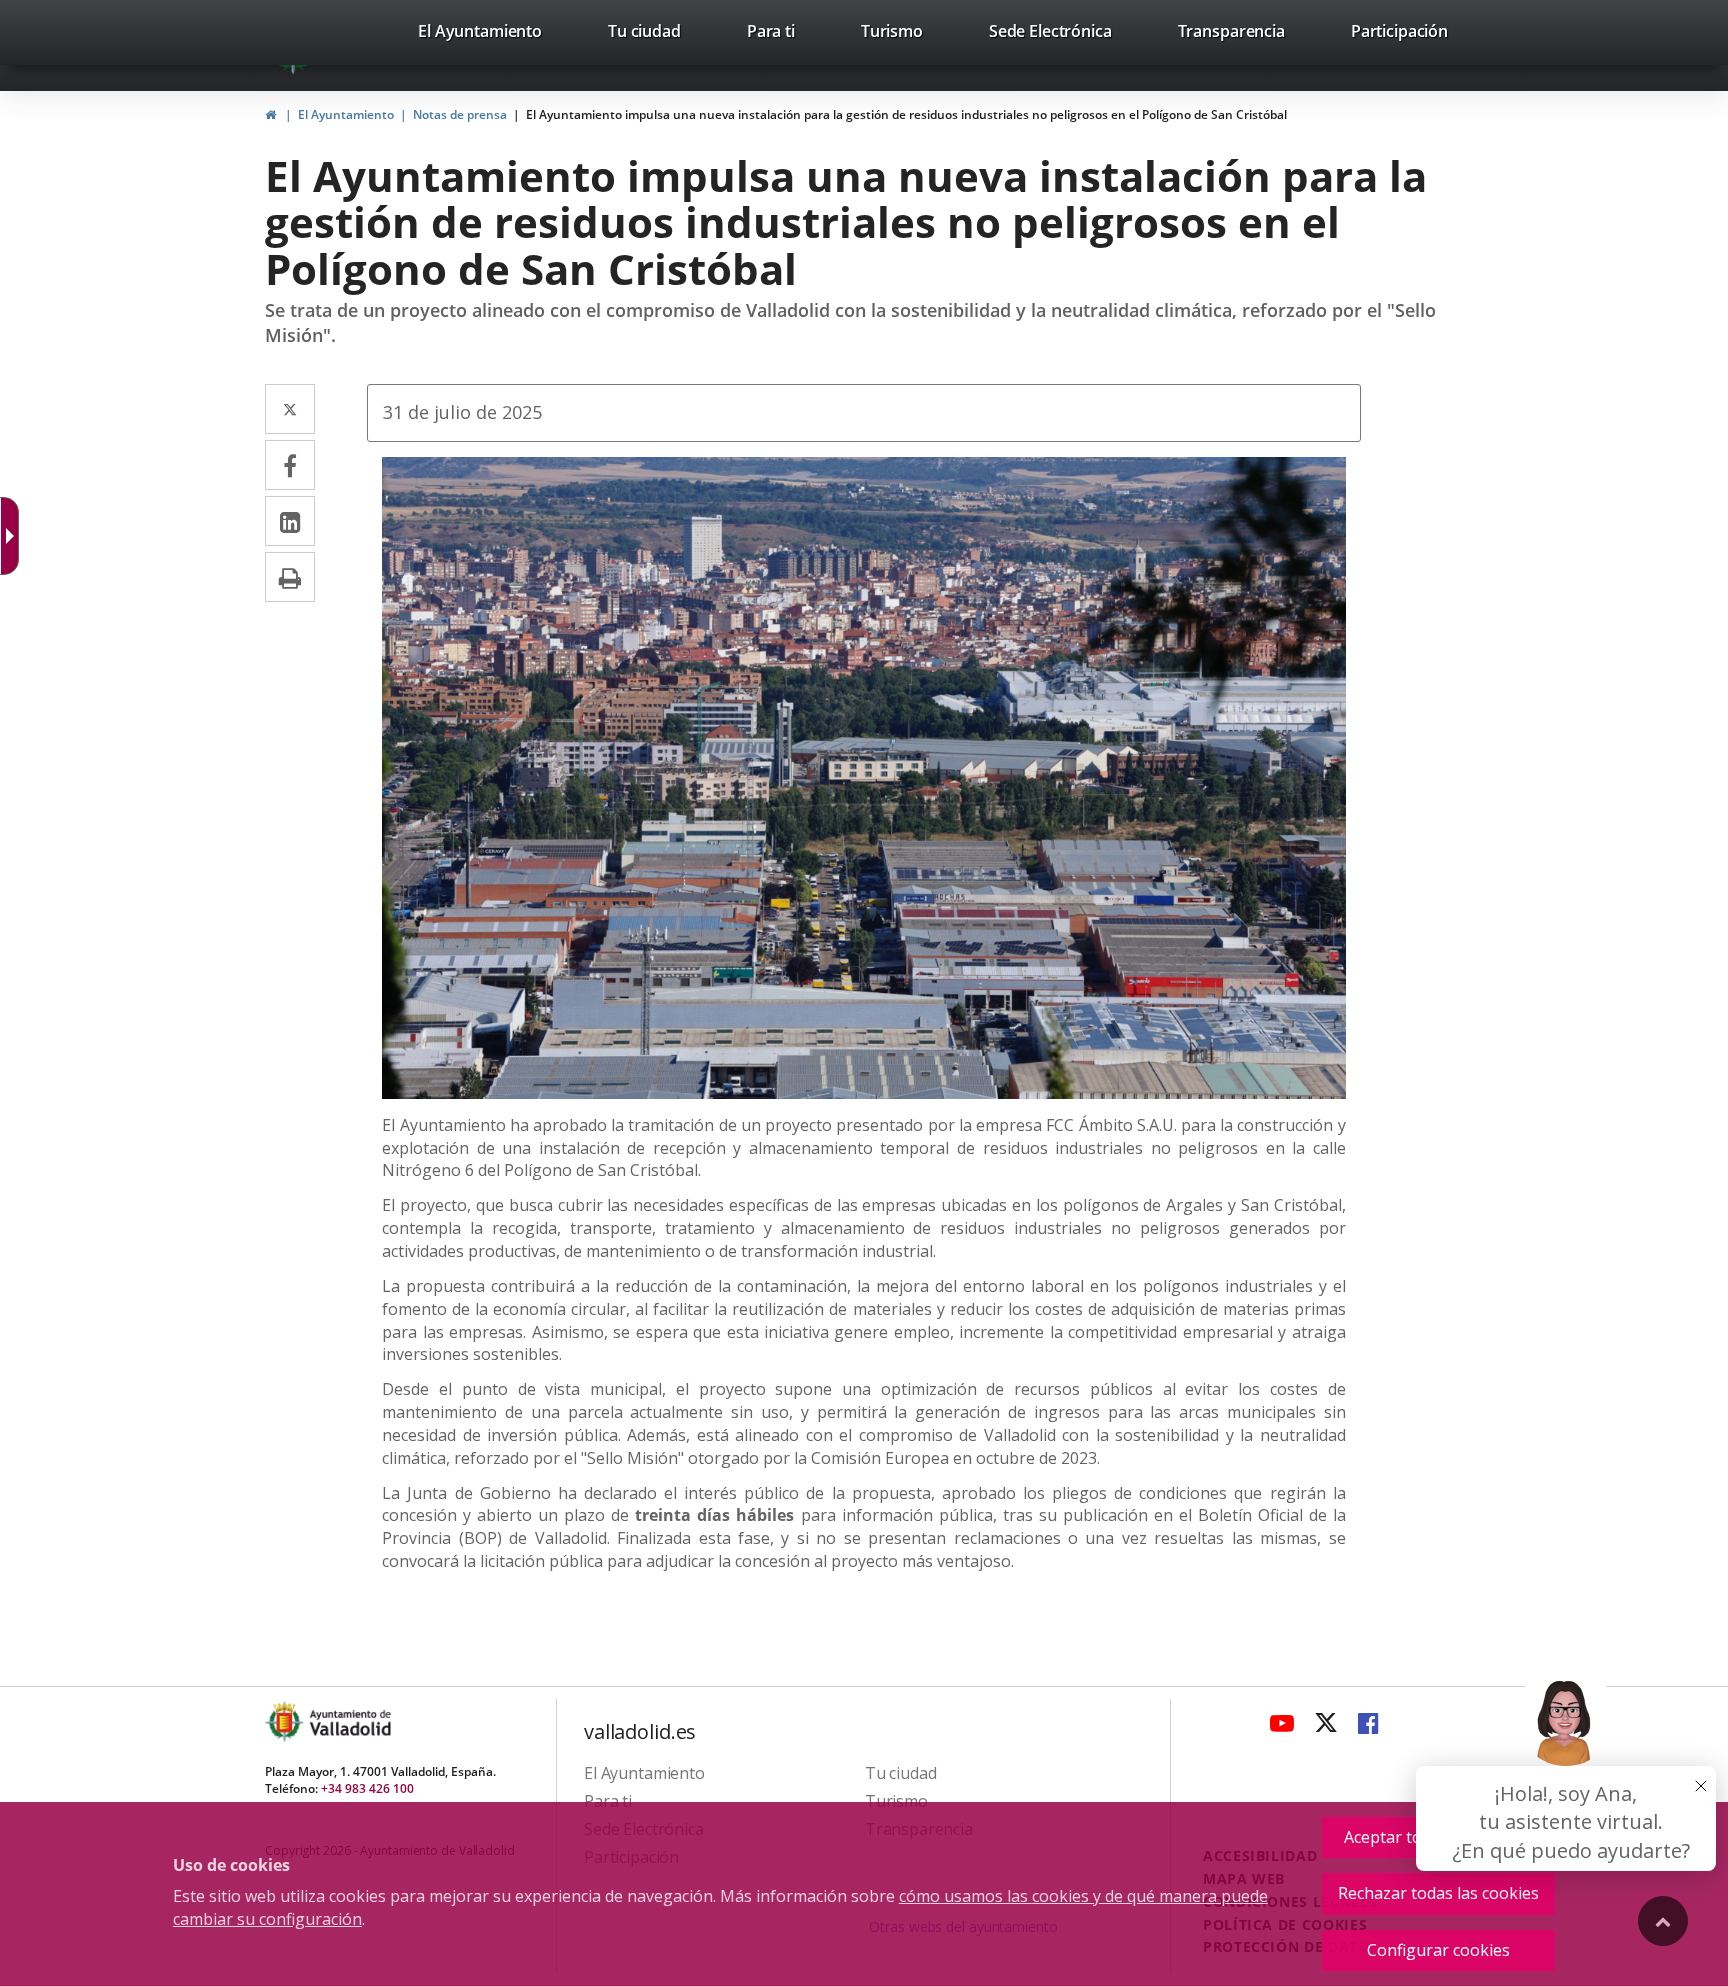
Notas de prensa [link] (460, 114)
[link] (480, 35)
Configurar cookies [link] (1438, 1950)
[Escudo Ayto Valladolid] (286, 1721)
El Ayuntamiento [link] (346, 114)
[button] (1566, 1768)
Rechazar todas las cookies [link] (1438, 1893)
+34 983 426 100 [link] (367, 1788)
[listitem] (480, 35)
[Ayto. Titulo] (349, 1721)
